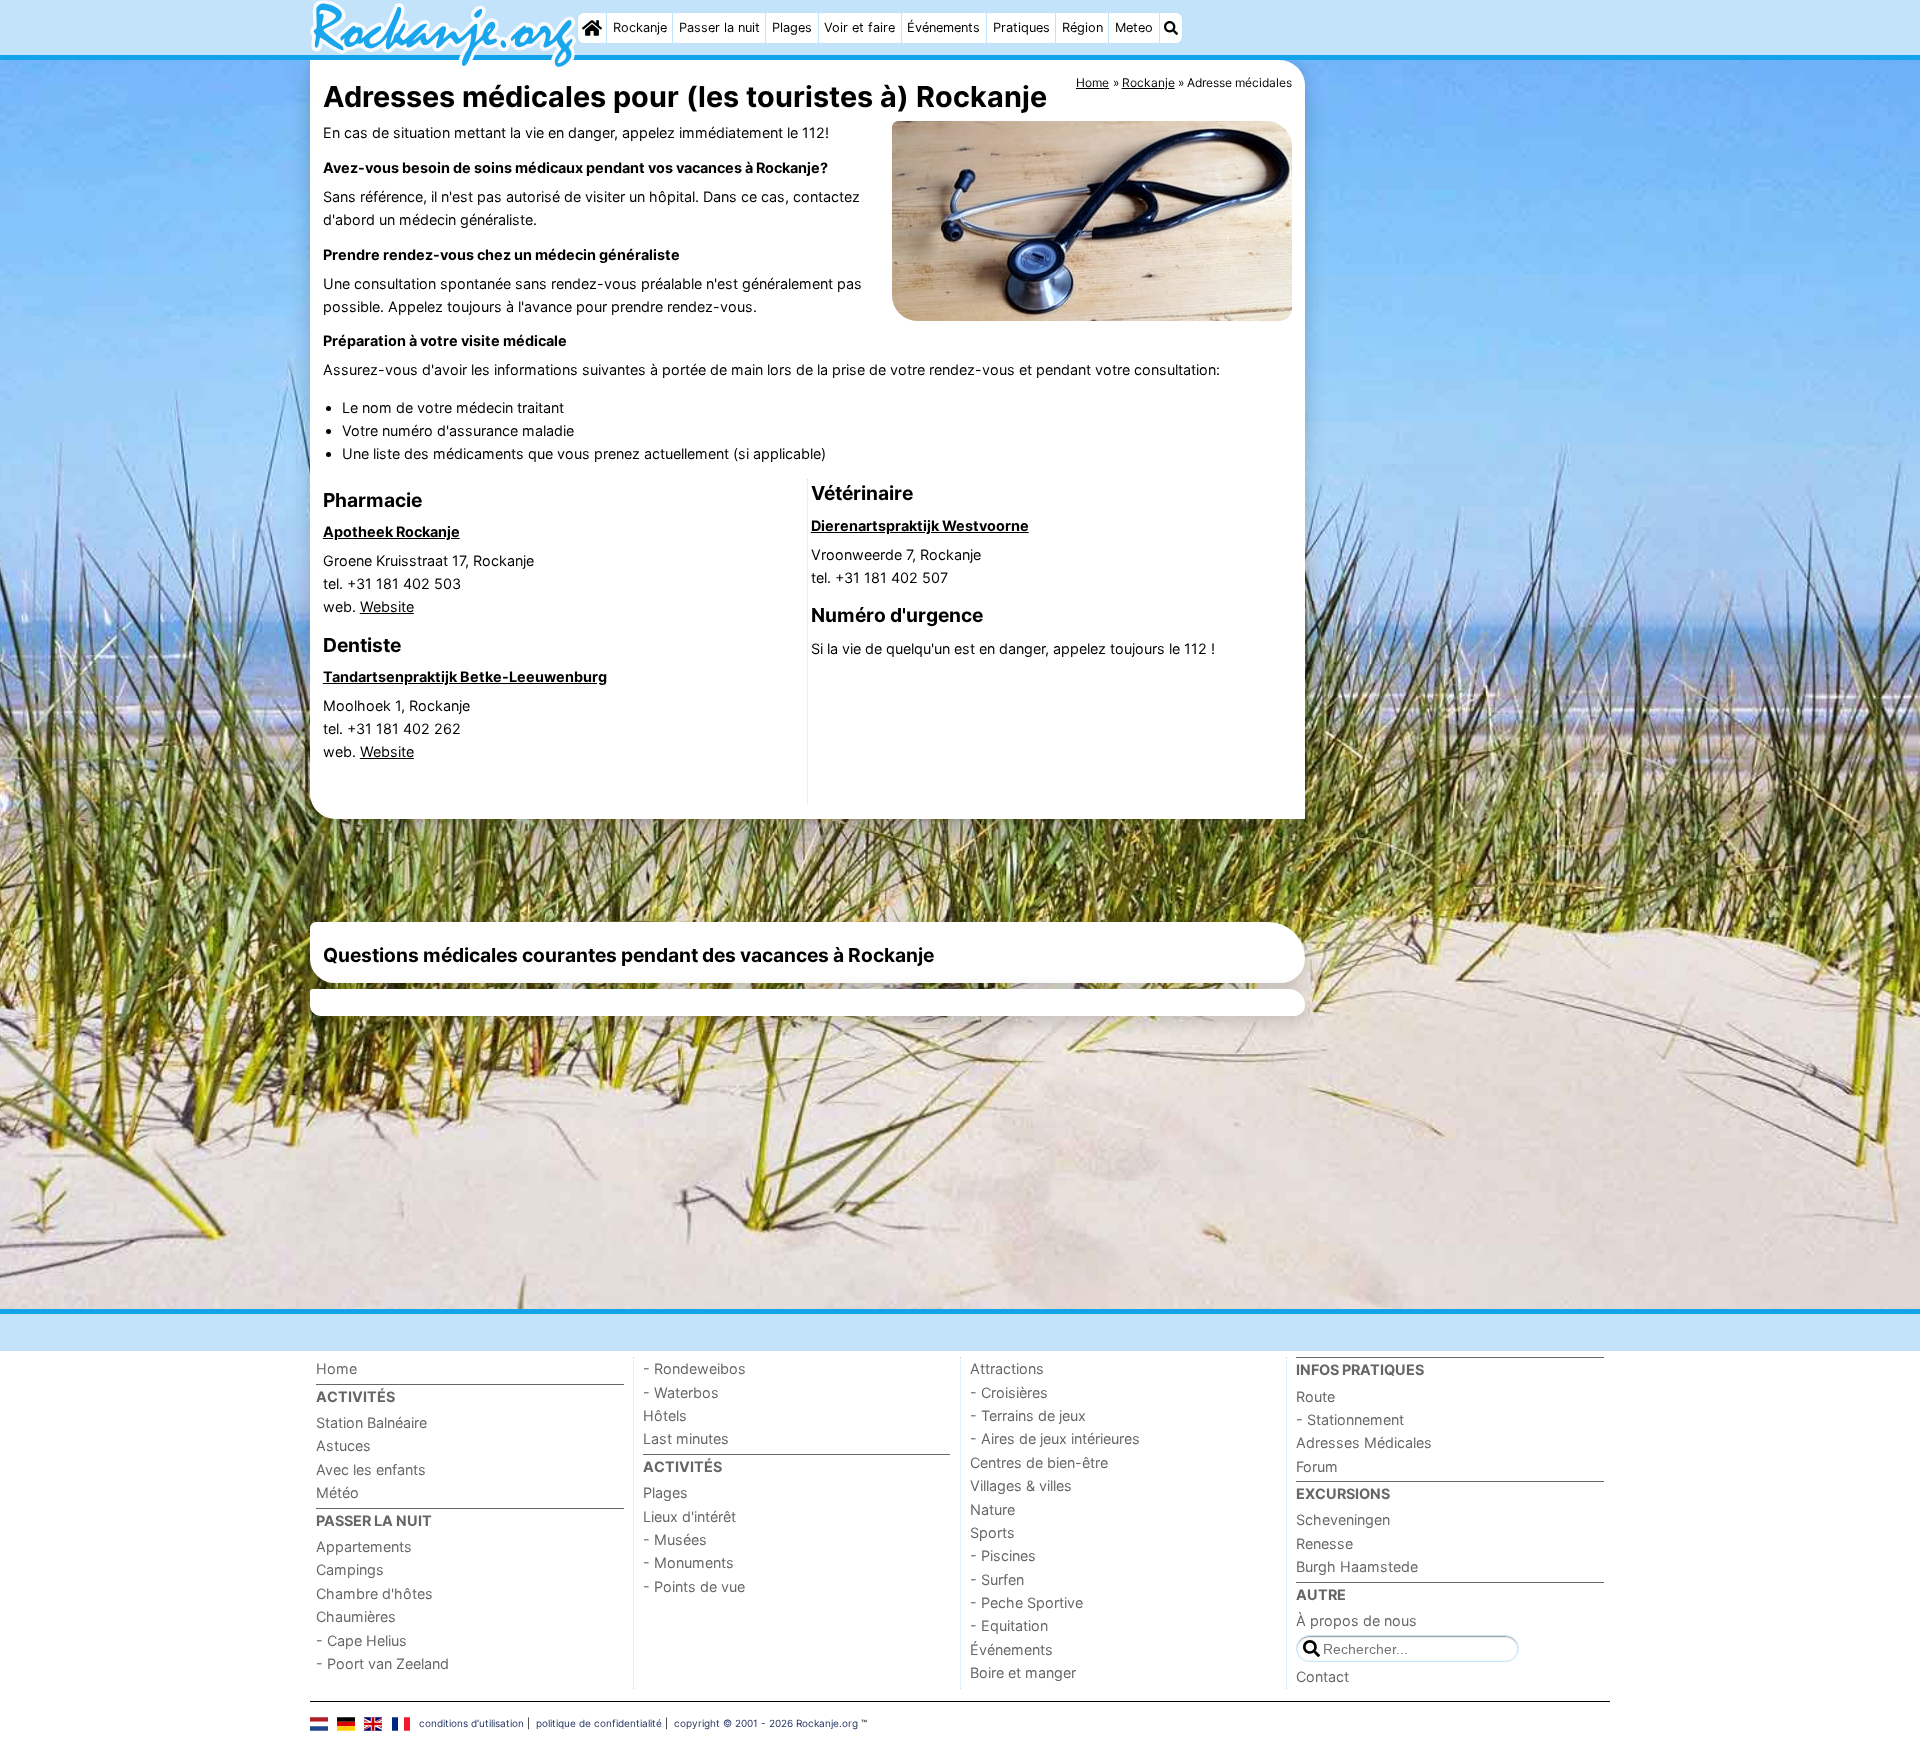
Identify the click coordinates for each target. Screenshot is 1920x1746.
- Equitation (1009, 1625)
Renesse (1324, 1543)
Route (1315, 1396)
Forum (1317, 1466)
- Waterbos (681, 1392)
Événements (943, 27)
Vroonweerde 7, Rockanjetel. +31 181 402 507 (896, 566)
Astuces (343, 1445)
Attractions (1007, 1368)
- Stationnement (1350, 1419)
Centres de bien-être (1039, 1462)
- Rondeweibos (694, 1368)
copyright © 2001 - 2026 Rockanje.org (766, 1723)
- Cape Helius (361, 1640)
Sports (992, 1532)
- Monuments (688, 1562)
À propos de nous (1356, 1620)
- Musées (675, 1539)
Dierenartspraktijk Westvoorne (920, 525)
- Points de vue (694, 1586)
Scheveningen (1343, 1519)
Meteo (1134, 27)
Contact (1322, 1676)
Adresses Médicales (1364, 1442)
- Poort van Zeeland (382, 1663)
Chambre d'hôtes (374, 1593)
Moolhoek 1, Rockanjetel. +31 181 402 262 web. (396, 728)
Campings (350, 1569)
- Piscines (1003, 1555)
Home (336, 1368)
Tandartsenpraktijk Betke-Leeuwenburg (465, 676)
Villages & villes (1021, 1485)
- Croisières (1009, 1392)
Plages (792, 27)
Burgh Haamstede (1357, 1566)
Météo (337, 1492)
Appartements (364, 1546)
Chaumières (356, 1616)
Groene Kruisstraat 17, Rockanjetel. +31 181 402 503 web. (428, 583)
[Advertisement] (1460, 520)
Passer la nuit (719, 27)
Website (387, 606)
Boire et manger (1023, 1672)
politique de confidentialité (599, 1723)
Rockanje (640, 27)
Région (1082, 27)
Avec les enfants (371, 1469)
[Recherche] (1171, 28)
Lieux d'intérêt (689, 1516)
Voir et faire (859, 27)
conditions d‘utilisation (471, 1723)
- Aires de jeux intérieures (1055, 1438)
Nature (992, 1509)
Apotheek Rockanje (391, 531)
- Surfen (997, 1579)
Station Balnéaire (371, 1422)
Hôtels (665, 1415)
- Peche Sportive (1026, 1602)
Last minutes (686, 1438)
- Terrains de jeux (1028, 1415)
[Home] (592, 28)
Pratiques (1021, 27)
